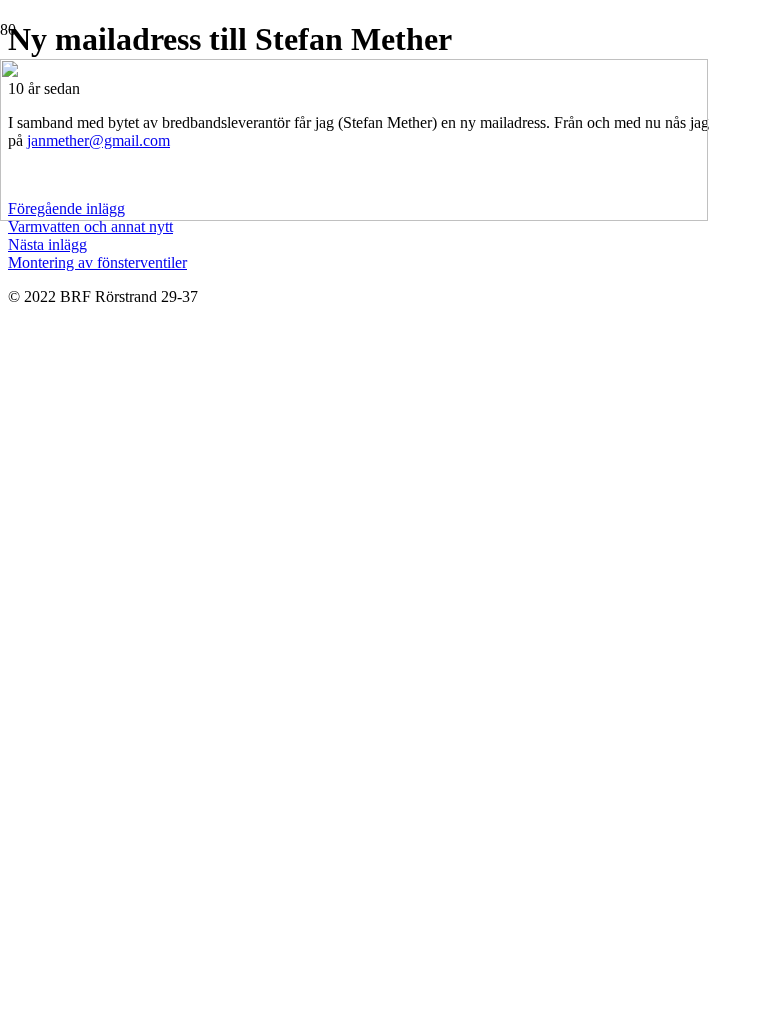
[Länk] (354, 215)
